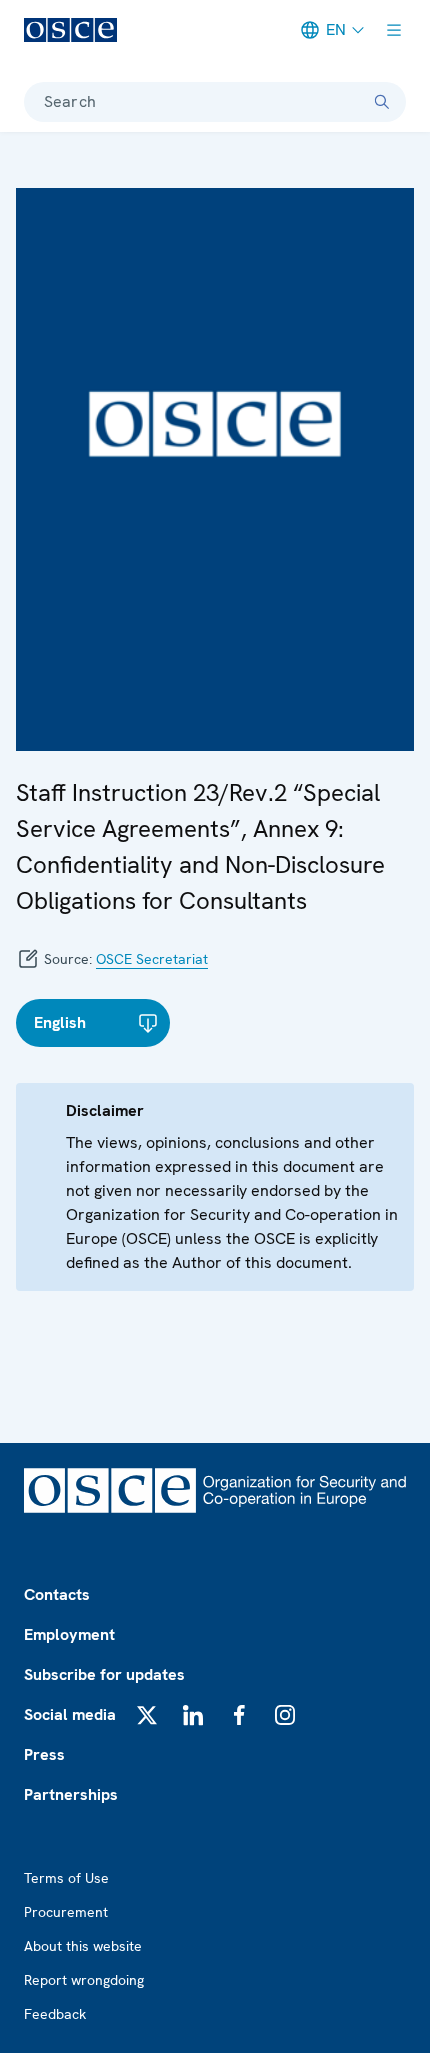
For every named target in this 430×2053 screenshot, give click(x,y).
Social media (70, 1714)
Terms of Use (66, 1878)
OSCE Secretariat (152, 959)
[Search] (382, 102)
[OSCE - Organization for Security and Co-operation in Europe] (70, 30)
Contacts (57, 1594)
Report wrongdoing (84, 1980)
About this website (83, 1946)
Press (44, 1754)
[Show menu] (394, 30)
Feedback (55, 2014)
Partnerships (71, 1794)
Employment (69, 1634)
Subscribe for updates (104, 1674)
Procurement (66, 1912)
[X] (147, 1715)
